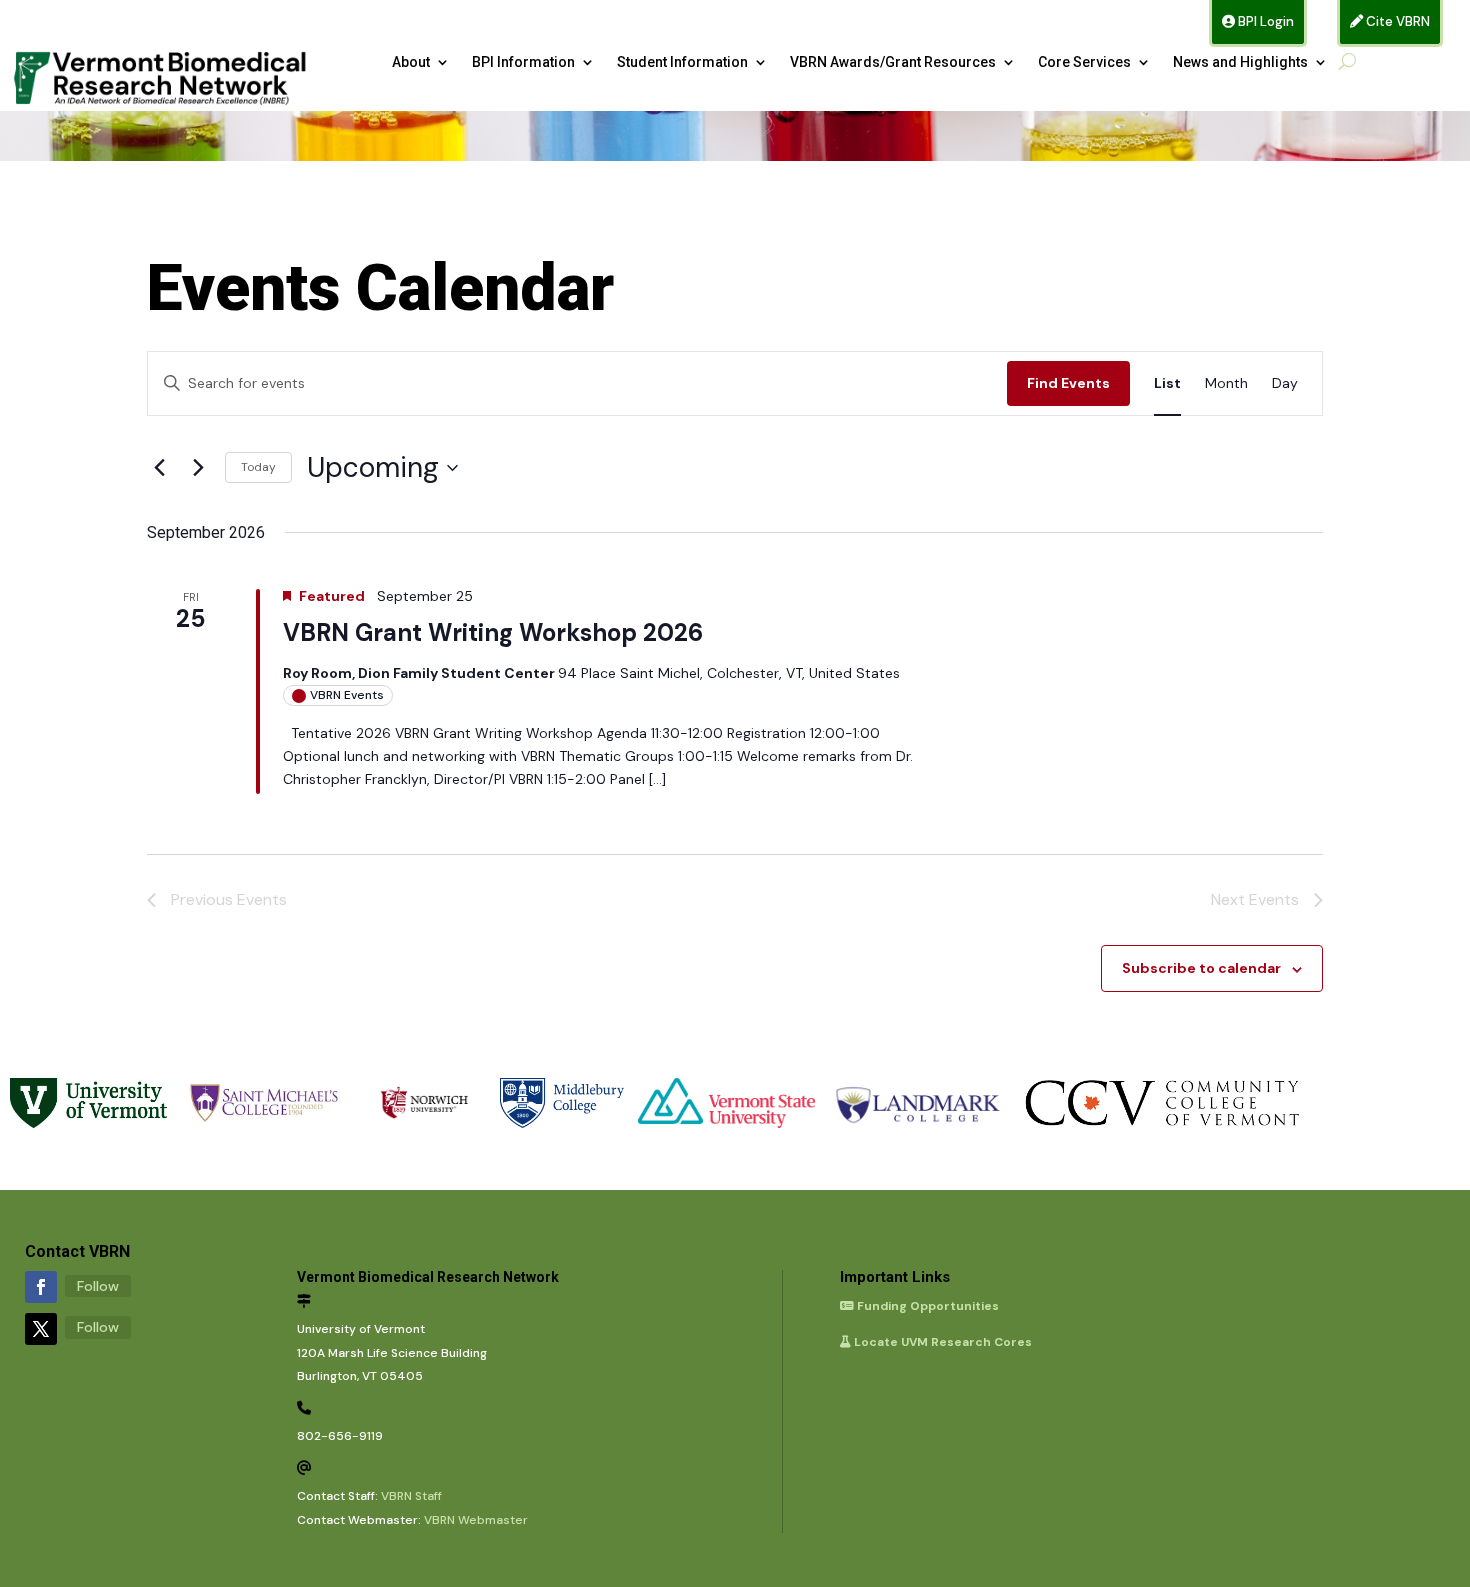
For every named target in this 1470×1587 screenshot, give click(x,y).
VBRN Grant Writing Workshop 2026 (493, 632)
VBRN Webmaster (476, 1520)
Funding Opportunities (926, 1306)
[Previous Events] (159, 468)
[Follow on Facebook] (41, 1287)
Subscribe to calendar (1201, 968)
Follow (98, 1286)
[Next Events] (198, 468)
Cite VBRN (1396, 21)
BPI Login (1264, 21)
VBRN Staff (411, 1496)
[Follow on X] (41, 1329)
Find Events (1068, 383)
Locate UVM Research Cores (941, 1342)
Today (258, 467)
